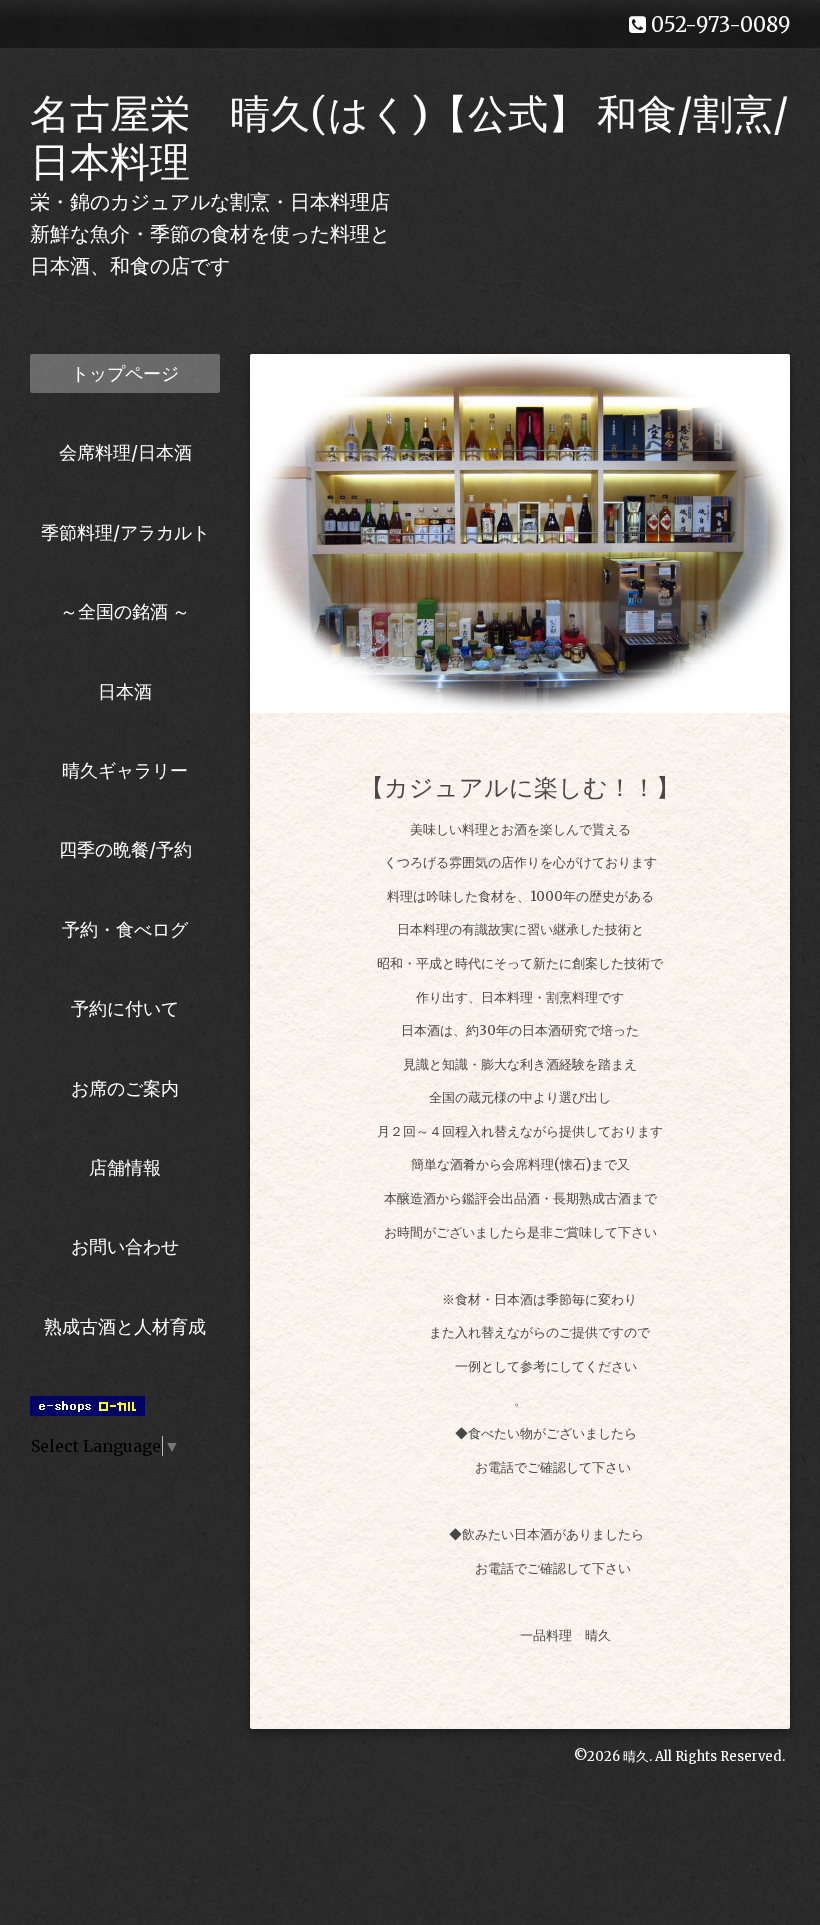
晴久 (636, 1756)
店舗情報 (125, 1167)
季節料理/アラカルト (125, 532)
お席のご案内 (125, 1088)
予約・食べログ (125, 929)
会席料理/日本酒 (125, 452)
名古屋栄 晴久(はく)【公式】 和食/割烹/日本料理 (409, 138)
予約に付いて (125, 1008)
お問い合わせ (125, 1246)
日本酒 (125, 691)
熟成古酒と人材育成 (125, 1326)
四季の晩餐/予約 (125, 849)
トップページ (125, 373)
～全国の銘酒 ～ (125, 611)
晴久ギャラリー (125, 770)
